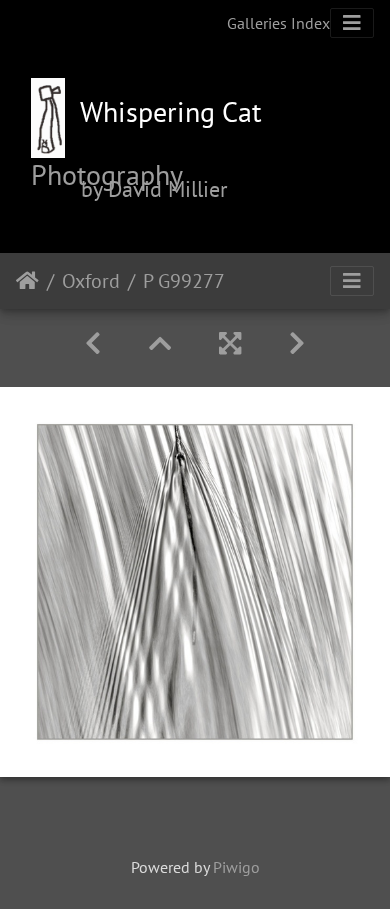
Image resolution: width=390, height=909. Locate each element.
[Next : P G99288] (297, 343)
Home (27, 281)
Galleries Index (278, 23)
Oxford (91, 281)
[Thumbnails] (160, 343)
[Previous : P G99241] (93, 343)
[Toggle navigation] (352, 23)
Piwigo (236, 867)
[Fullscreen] (230, 343)
